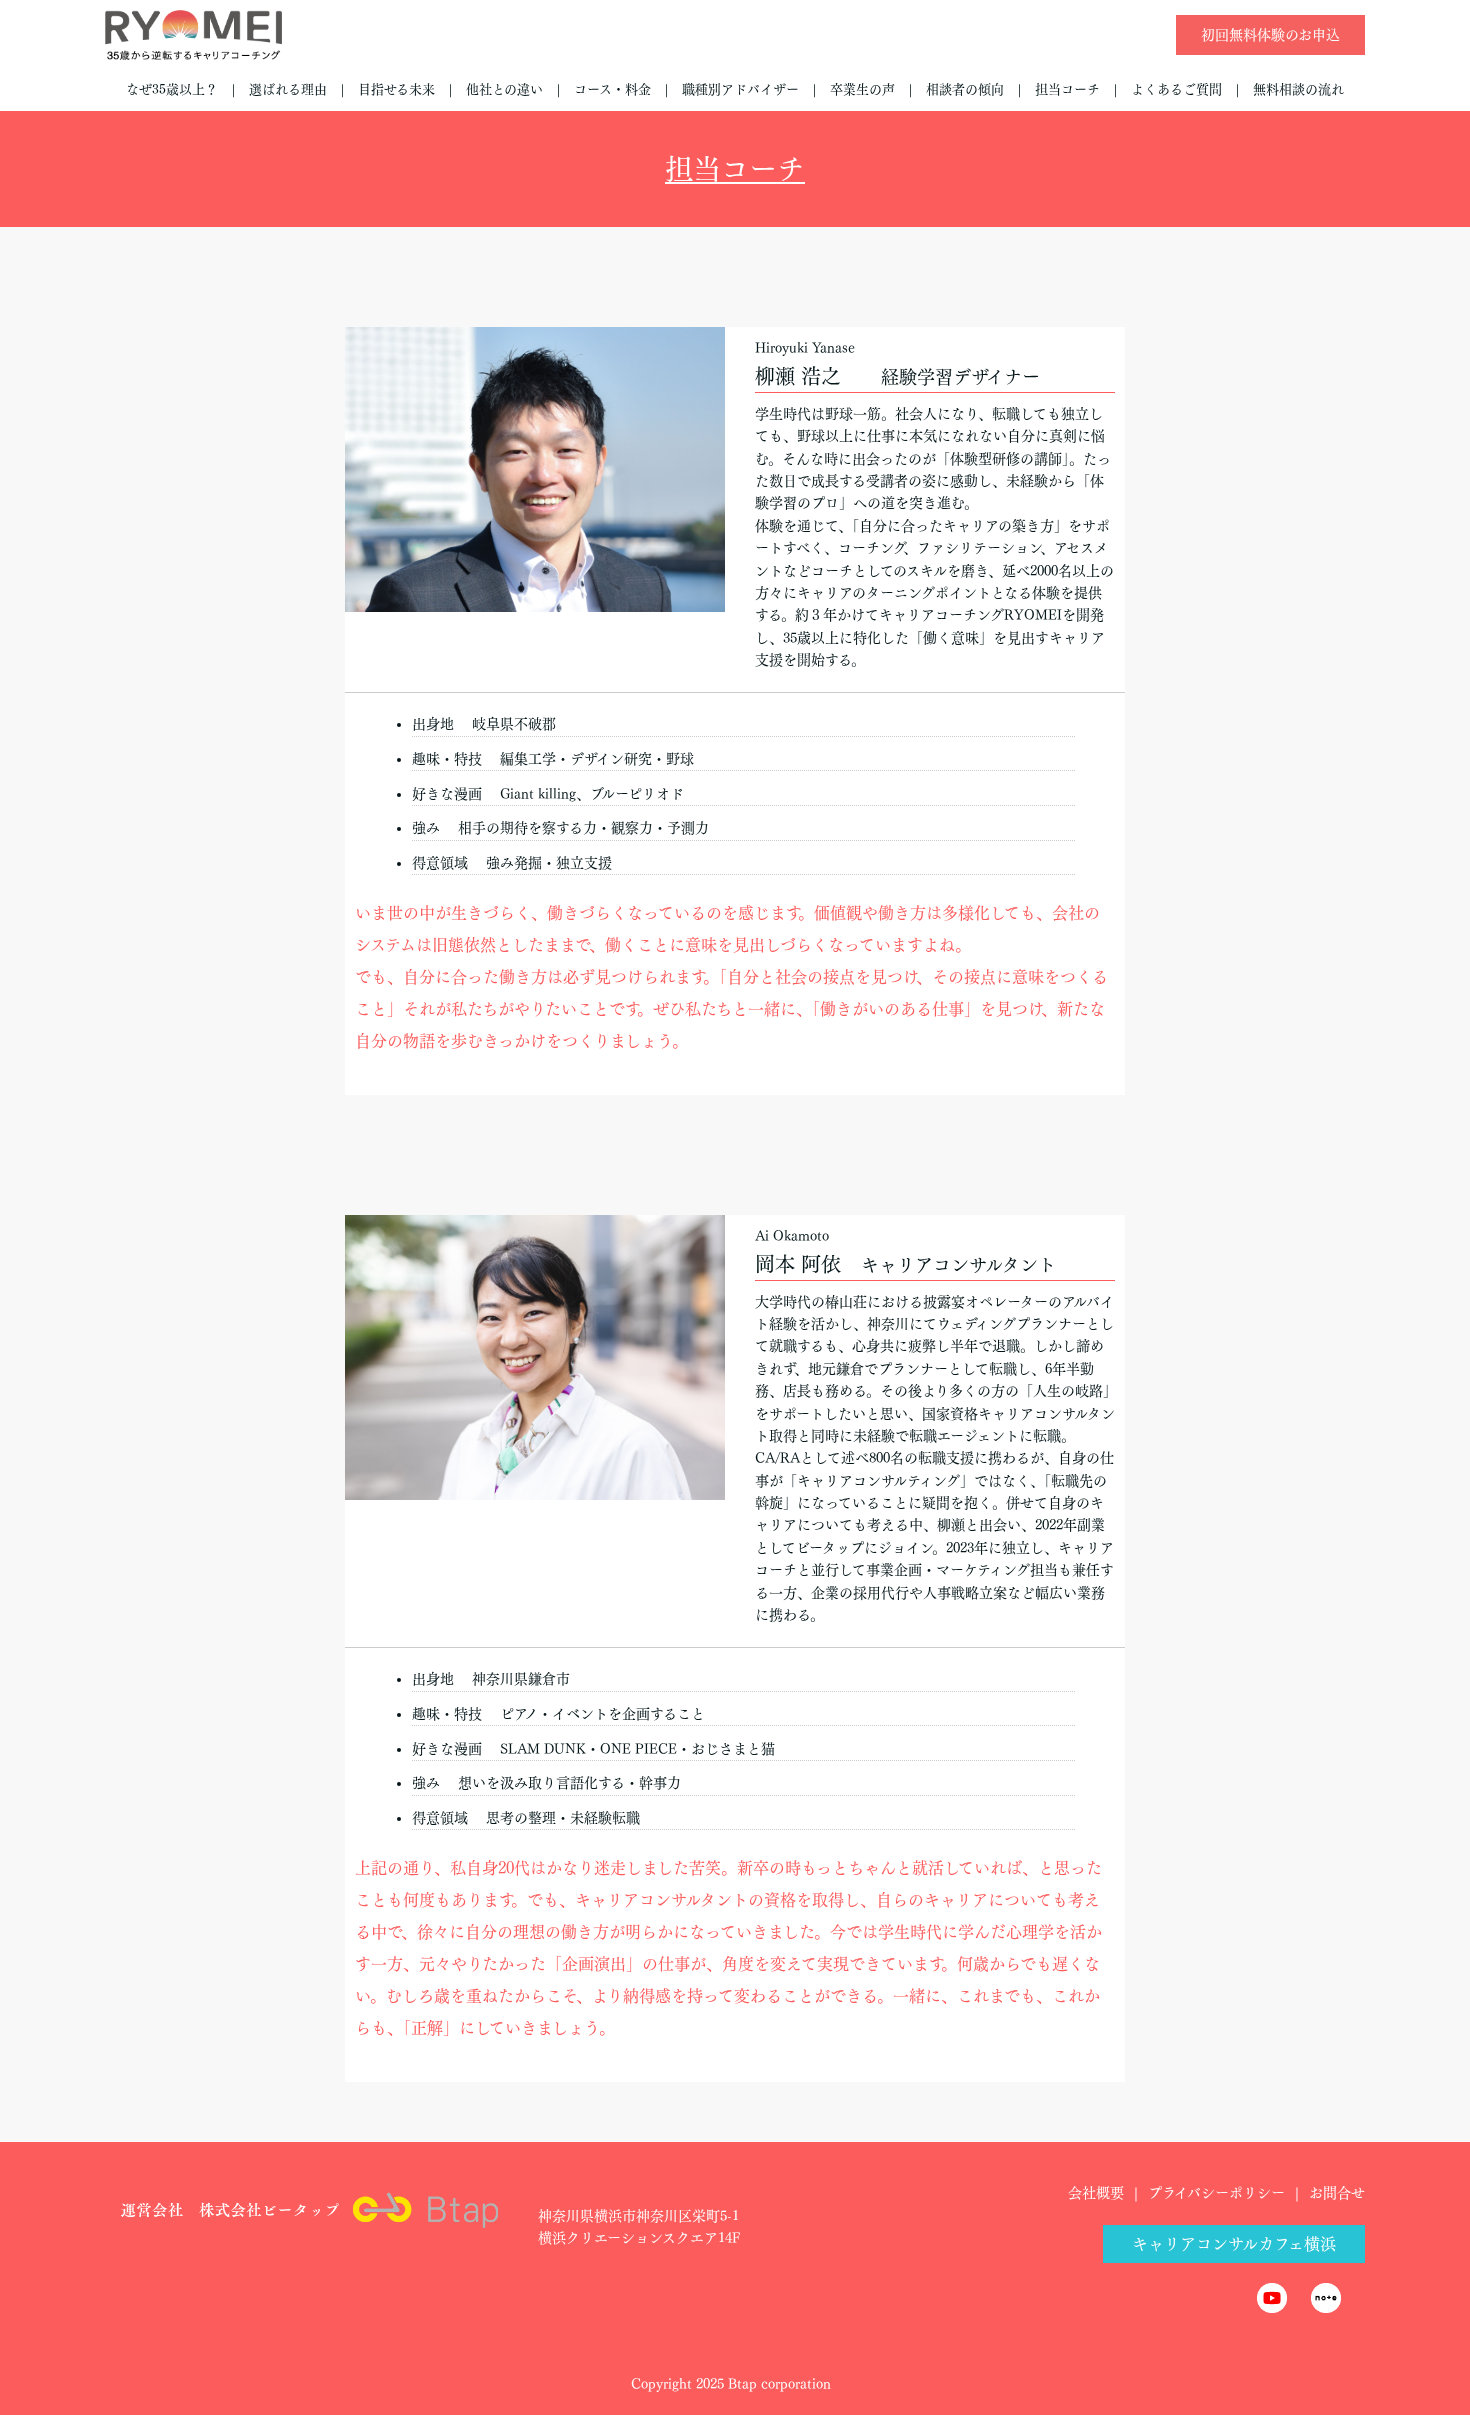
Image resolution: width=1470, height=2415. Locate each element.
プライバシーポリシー (1216, 2193)
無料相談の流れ (1298, 89)
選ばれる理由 (288, 89)
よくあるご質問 (1176, 89)
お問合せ (1337, 2193)
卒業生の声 (862, 89)
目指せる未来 (396, 89)
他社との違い (504, 89)
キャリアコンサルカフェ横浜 (1234, 2244)
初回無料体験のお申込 (1270, 35)
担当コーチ (1067, 89)
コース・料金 (612, 89)
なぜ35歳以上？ (172, 89)
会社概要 (1096, 2193)
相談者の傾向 (965, 89)
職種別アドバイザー (740, 89)
